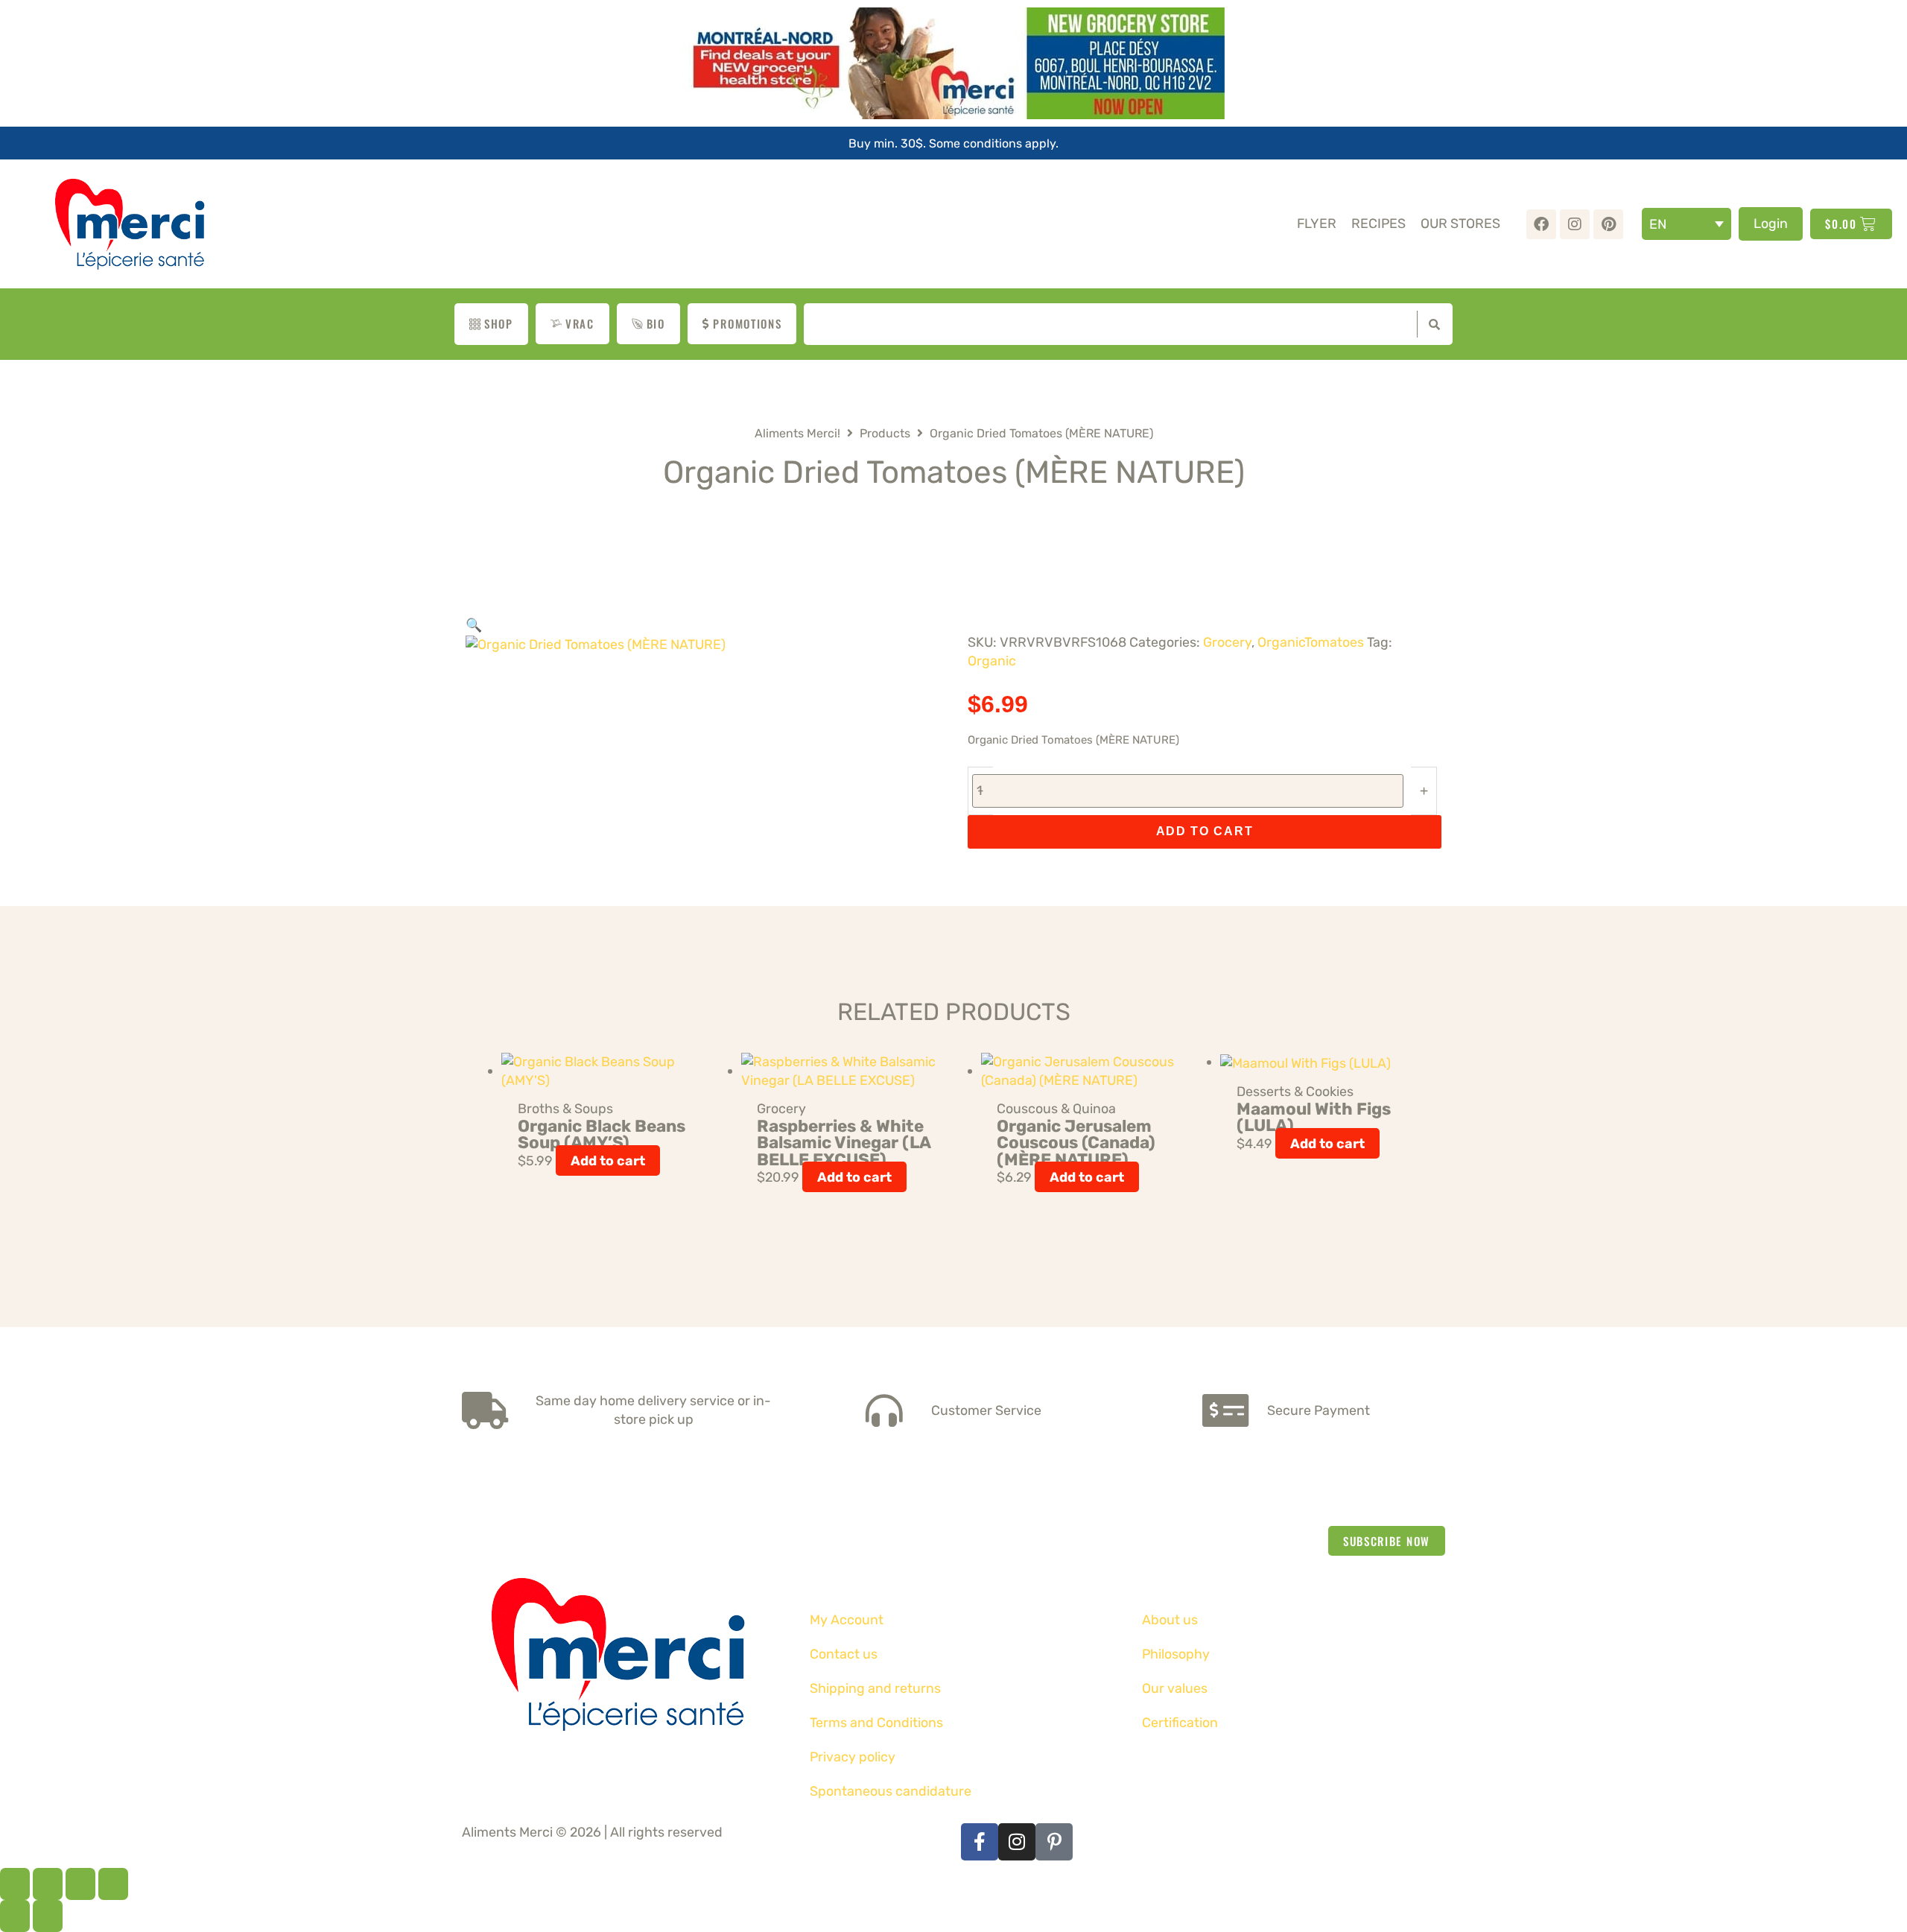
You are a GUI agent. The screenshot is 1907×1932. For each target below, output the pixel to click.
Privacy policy (853, 1757)
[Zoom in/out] (15, 1884)
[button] (700, 625)
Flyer (1317, 223)
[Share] (80, 1884)
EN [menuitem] (1658, 224)
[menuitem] (1687, 224)
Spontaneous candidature (891, 1791)
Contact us (844, 1654)
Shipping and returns (875, 1688)
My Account (847, 1619)
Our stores (1460, 223)
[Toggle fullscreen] (48, 1884)
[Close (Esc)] (113, 1884)
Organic (992, 661)
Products (885, 433)
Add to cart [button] (608, 1160)
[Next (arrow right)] (48, 1916)
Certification (1180, 1722)
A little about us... (1255, 1586)
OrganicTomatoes (1311, 642)
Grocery (1227, 642)
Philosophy (1176, 1654)
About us (1170, 1619)
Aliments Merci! (797, 433)
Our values (1175, 1688)
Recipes (1378, 223)
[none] (1687, 224)
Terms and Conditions (876, 1722)
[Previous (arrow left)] (15, 1916)
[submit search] (1431, 324)
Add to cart (1205, 831)
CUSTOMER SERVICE (919, 1586)
